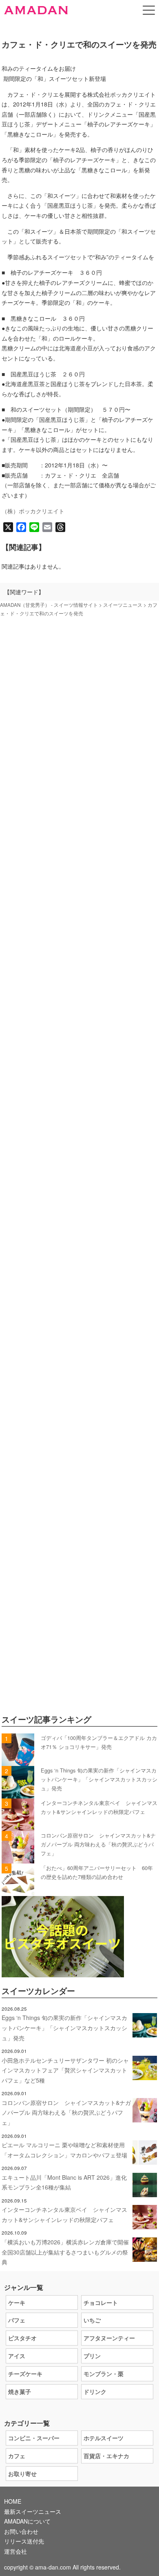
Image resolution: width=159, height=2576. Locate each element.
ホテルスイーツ (104, 2438)
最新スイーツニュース (33, 2511)
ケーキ (17, 2302)
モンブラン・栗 (104, 2374)
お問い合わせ (21, 2531)
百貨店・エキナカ (106, 2456)
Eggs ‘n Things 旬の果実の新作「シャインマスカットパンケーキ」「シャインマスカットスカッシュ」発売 (99, 1779)
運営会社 (15, 2551)
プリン (92, 2356)
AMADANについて (27, 2521)
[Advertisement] (79, 995)
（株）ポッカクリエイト (33, 511)
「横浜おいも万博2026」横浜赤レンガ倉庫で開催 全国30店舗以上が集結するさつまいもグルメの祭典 (68, 2252)
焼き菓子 (20, 2391)
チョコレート (101, 2302)
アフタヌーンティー (109, 2338)
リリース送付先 (24, 2541)
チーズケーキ (25, 2374)
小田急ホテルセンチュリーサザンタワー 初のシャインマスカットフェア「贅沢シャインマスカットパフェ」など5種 (65, 2070)
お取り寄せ (22, 2474)
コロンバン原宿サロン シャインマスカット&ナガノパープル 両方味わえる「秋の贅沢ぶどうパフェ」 (98, 1844)
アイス (17, 2356)
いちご (92, 2320)
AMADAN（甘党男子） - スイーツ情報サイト (49, 605)
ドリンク (95, 2391)
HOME (13, 2501)
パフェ (17, 2320)
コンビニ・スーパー (34, 2438)
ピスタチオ (22, 2338)
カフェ (17, 2456)
